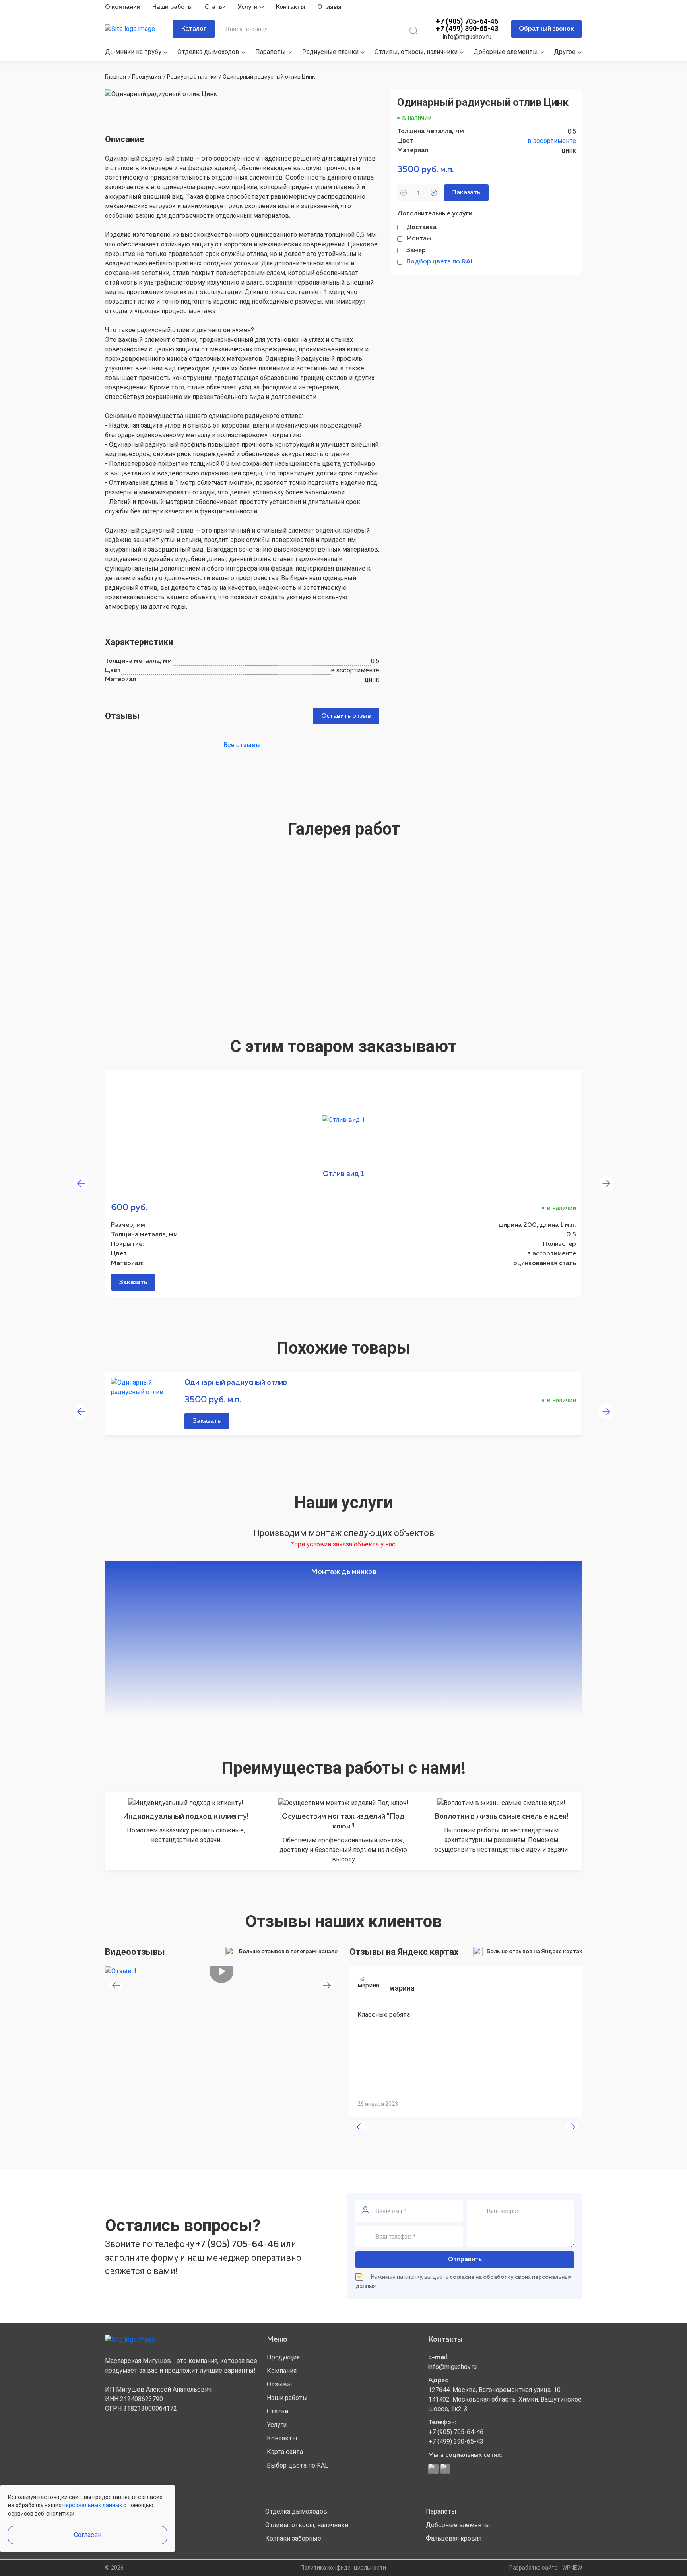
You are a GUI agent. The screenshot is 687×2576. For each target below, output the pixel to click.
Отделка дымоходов (209, 52)
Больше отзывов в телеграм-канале (288, 1952)
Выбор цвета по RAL (298, 2465)
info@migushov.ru (467, 37)
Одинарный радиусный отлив (236, 1383)
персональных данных (92, 2505)
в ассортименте (552, 141)
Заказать (133, 1282)
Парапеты (271, 52)
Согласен (88, 2535)
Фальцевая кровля (454, 2538)
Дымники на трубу (134, 52)
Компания (282, 2371)
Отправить (465, 2260)
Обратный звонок (546, 29)
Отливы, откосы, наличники (417, 52)
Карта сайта (285, 2452)
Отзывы (329, 7)
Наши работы (173, 7)
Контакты (291, 7)
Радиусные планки (331, 52)
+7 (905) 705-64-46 (467, 21)
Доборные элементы (507, 52)
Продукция (283, 2357)
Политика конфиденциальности (343, 2568)
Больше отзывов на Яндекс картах (534, 1952)
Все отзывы (242, 745)
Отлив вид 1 (344, 1174)
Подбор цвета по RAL (440, 262)
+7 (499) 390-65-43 (467, 29)
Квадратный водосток (139, 2538)
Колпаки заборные (293, 2538)
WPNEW (572, 2568)
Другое (566, 52)
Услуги (248, 7)
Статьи (215, 7)
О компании (123, 7)
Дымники (120, 2511)
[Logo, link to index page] (137, 29)
